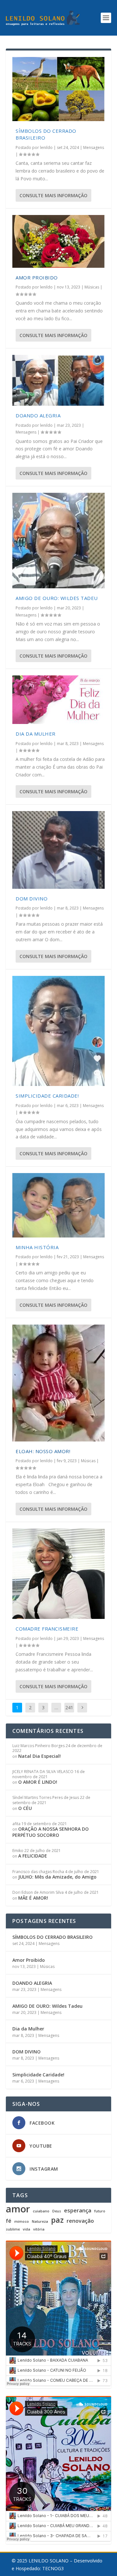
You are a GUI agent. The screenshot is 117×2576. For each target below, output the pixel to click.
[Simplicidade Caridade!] (58, 1031)
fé (9, 2221)
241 (69, 1707)
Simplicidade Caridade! (47, 1096)
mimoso (22, 2222)
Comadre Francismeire (47, 1629)
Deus (57, 2211)
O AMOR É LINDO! (38, 1782)
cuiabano (41, 2211)
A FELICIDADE (33, 1856)
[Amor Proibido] (58, 241)
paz (57, 2220)
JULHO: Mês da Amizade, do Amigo (57, 1877)
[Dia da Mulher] (58, 700)
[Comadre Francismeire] (58, 1574)
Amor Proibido (37, 277)
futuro (100, 2211)
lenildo (46, 147)
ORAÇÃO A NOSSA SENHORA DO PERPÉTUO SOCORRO (51, 1832)
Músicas (92, 287)
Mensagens (94, 147)
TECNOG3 (53, 2568)
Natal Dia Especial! (39, 1756)
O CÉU (25, 1808)
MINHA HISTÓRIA (37, 1247)
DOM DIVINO (32, 898)
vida (26, 2229)
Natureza (40, 2222)
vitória (39, 2229)
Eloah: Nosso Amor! (43, 1451)
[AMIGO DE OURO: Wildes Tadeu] (58, 541)
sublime (13, 2229)
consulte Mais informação (53, 195)
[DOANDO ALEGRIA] (58, 380)
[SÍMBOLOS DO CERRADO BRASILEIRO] (58, 89)
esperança (78, 2211)
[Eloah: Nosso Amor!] (58, 1383)
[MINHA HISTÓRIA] (58, 1205)
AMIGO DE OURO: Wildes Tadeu (57, 598)
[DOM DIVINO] (58, 850)
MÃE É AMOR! (33, 1898)
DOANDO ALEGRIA (38, 415)
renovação (80, 2221)
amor (18, 2209)
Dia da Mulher (36, 734)
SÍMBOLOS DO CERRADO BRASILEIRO (52, 1937)
